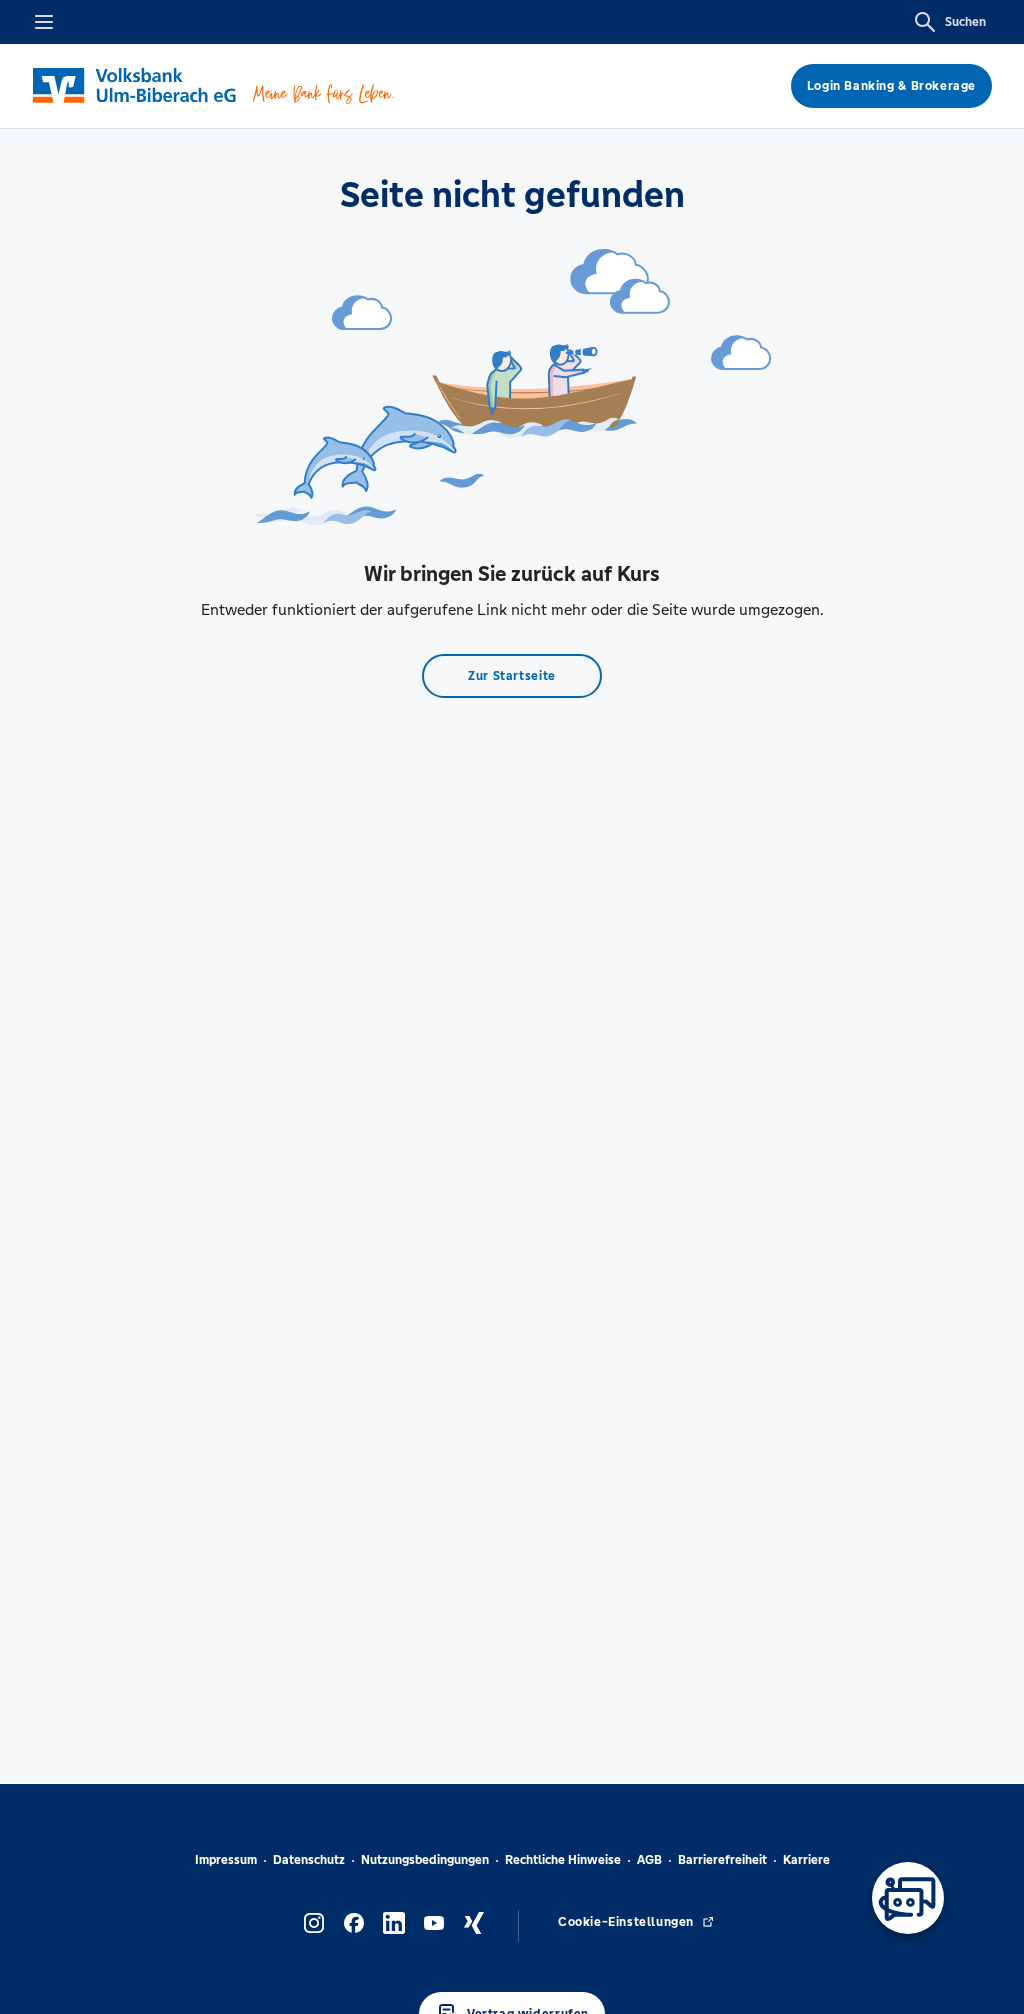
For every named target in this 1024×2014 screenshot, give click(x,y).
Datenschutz (309, 1860)
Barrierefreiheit (722, 1860)
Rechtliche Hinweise (563, 1860)
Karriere (806, 1860)
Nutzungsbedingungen (425, 1860)
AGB (649, 1860)
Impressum (226, 1860)
